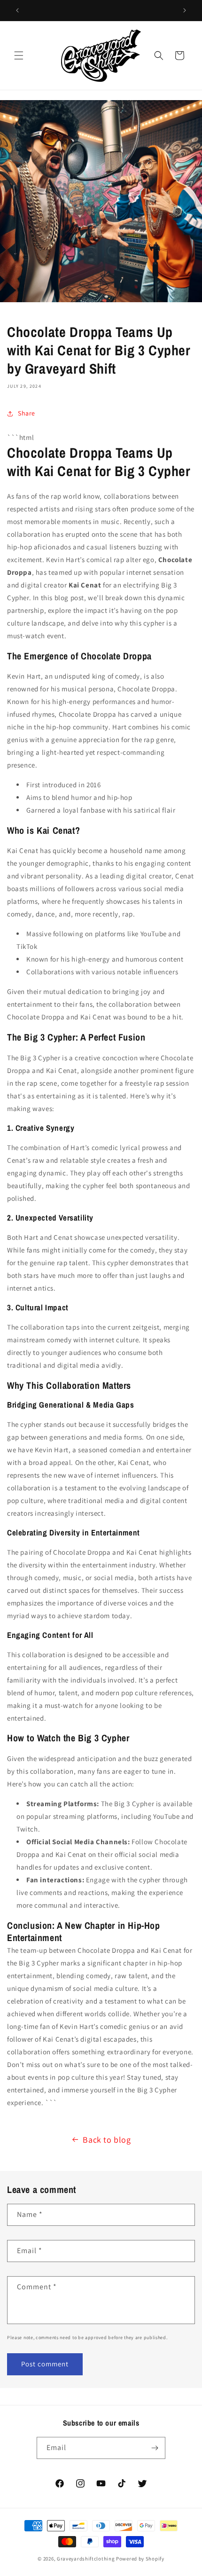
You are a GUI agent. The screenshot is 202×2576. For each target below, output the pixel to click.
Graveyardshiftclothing (86, 2559)
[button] (19, 55)
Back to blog (107, 2140)
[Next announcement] (185, 10)
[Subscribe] (155, 2448)
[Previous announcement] (17, 10)
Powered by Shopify (140, 2559)
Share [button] (27, 413)
